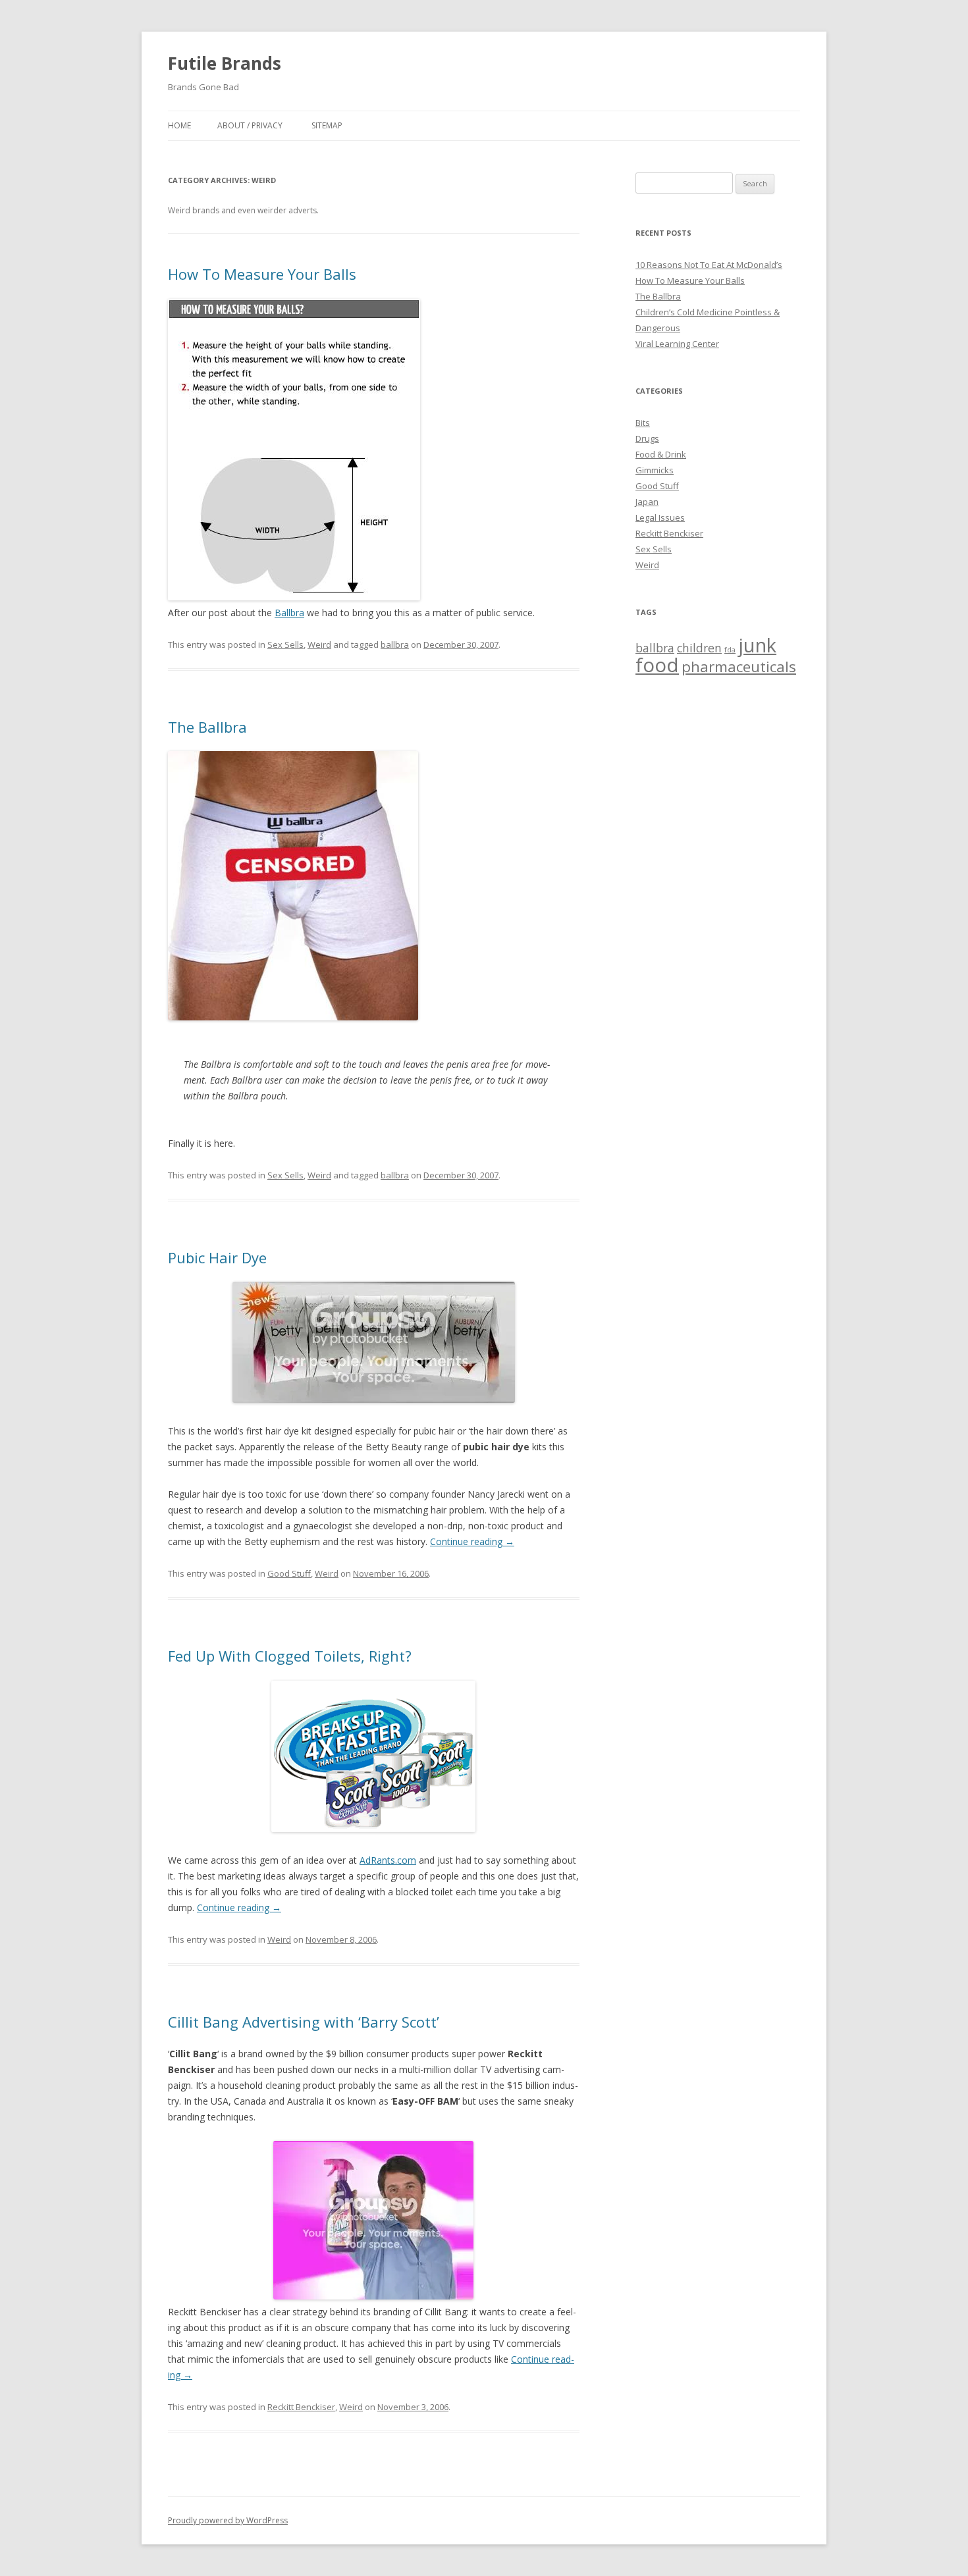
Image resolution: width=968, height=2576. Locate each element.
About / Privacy (250, 125)
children (699, 648)
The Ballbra (207, 727)
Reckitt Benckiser (301, 2407)
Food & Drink (661, 454)
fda (730, 650)
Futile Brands (225, 63)
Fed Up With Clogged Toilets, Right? (290, 1656)
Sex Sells (285, 644)
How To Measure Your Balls (262, 274)
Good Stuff (289, 1573)
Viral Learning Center (677, 344)
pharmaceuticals (739, 667)
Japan (647, 502)
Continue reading (472, 1541)
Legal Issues (660, 517)
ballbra (395, 644)
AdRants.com (388, 1860)
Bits (643, 423)
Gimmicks (655, 470)
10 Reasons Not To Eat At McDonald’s (709, 265)
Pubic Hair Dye (217, 1257)
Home (179, 125)
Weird (319, 644)
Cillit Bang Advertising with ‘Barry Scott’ (304, 2022)
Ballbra (289, 613)
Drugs (647, 438)
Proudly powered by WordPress (228, 2520)
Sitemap (327, 125)
